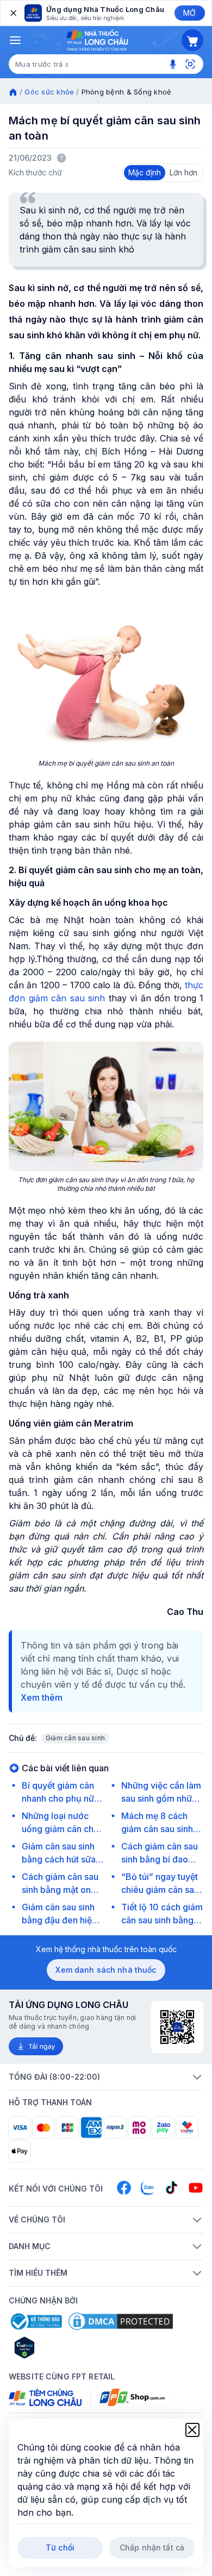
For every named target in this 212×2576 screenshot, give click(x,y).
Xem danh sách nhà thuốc (106, 1970)
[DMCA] (121, 2321)
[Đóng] (13, 13)
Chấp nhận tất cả (152, 2547)
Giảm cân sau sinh (75, 1738)
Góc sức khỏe (49, 92)
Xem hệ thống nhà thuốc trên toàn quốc (106, 1949)
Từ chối (60, 2547)
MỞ (189, 13)
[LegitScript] (63, 2347)
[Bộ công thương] (35, 2321)
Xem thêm (42, 1697)
